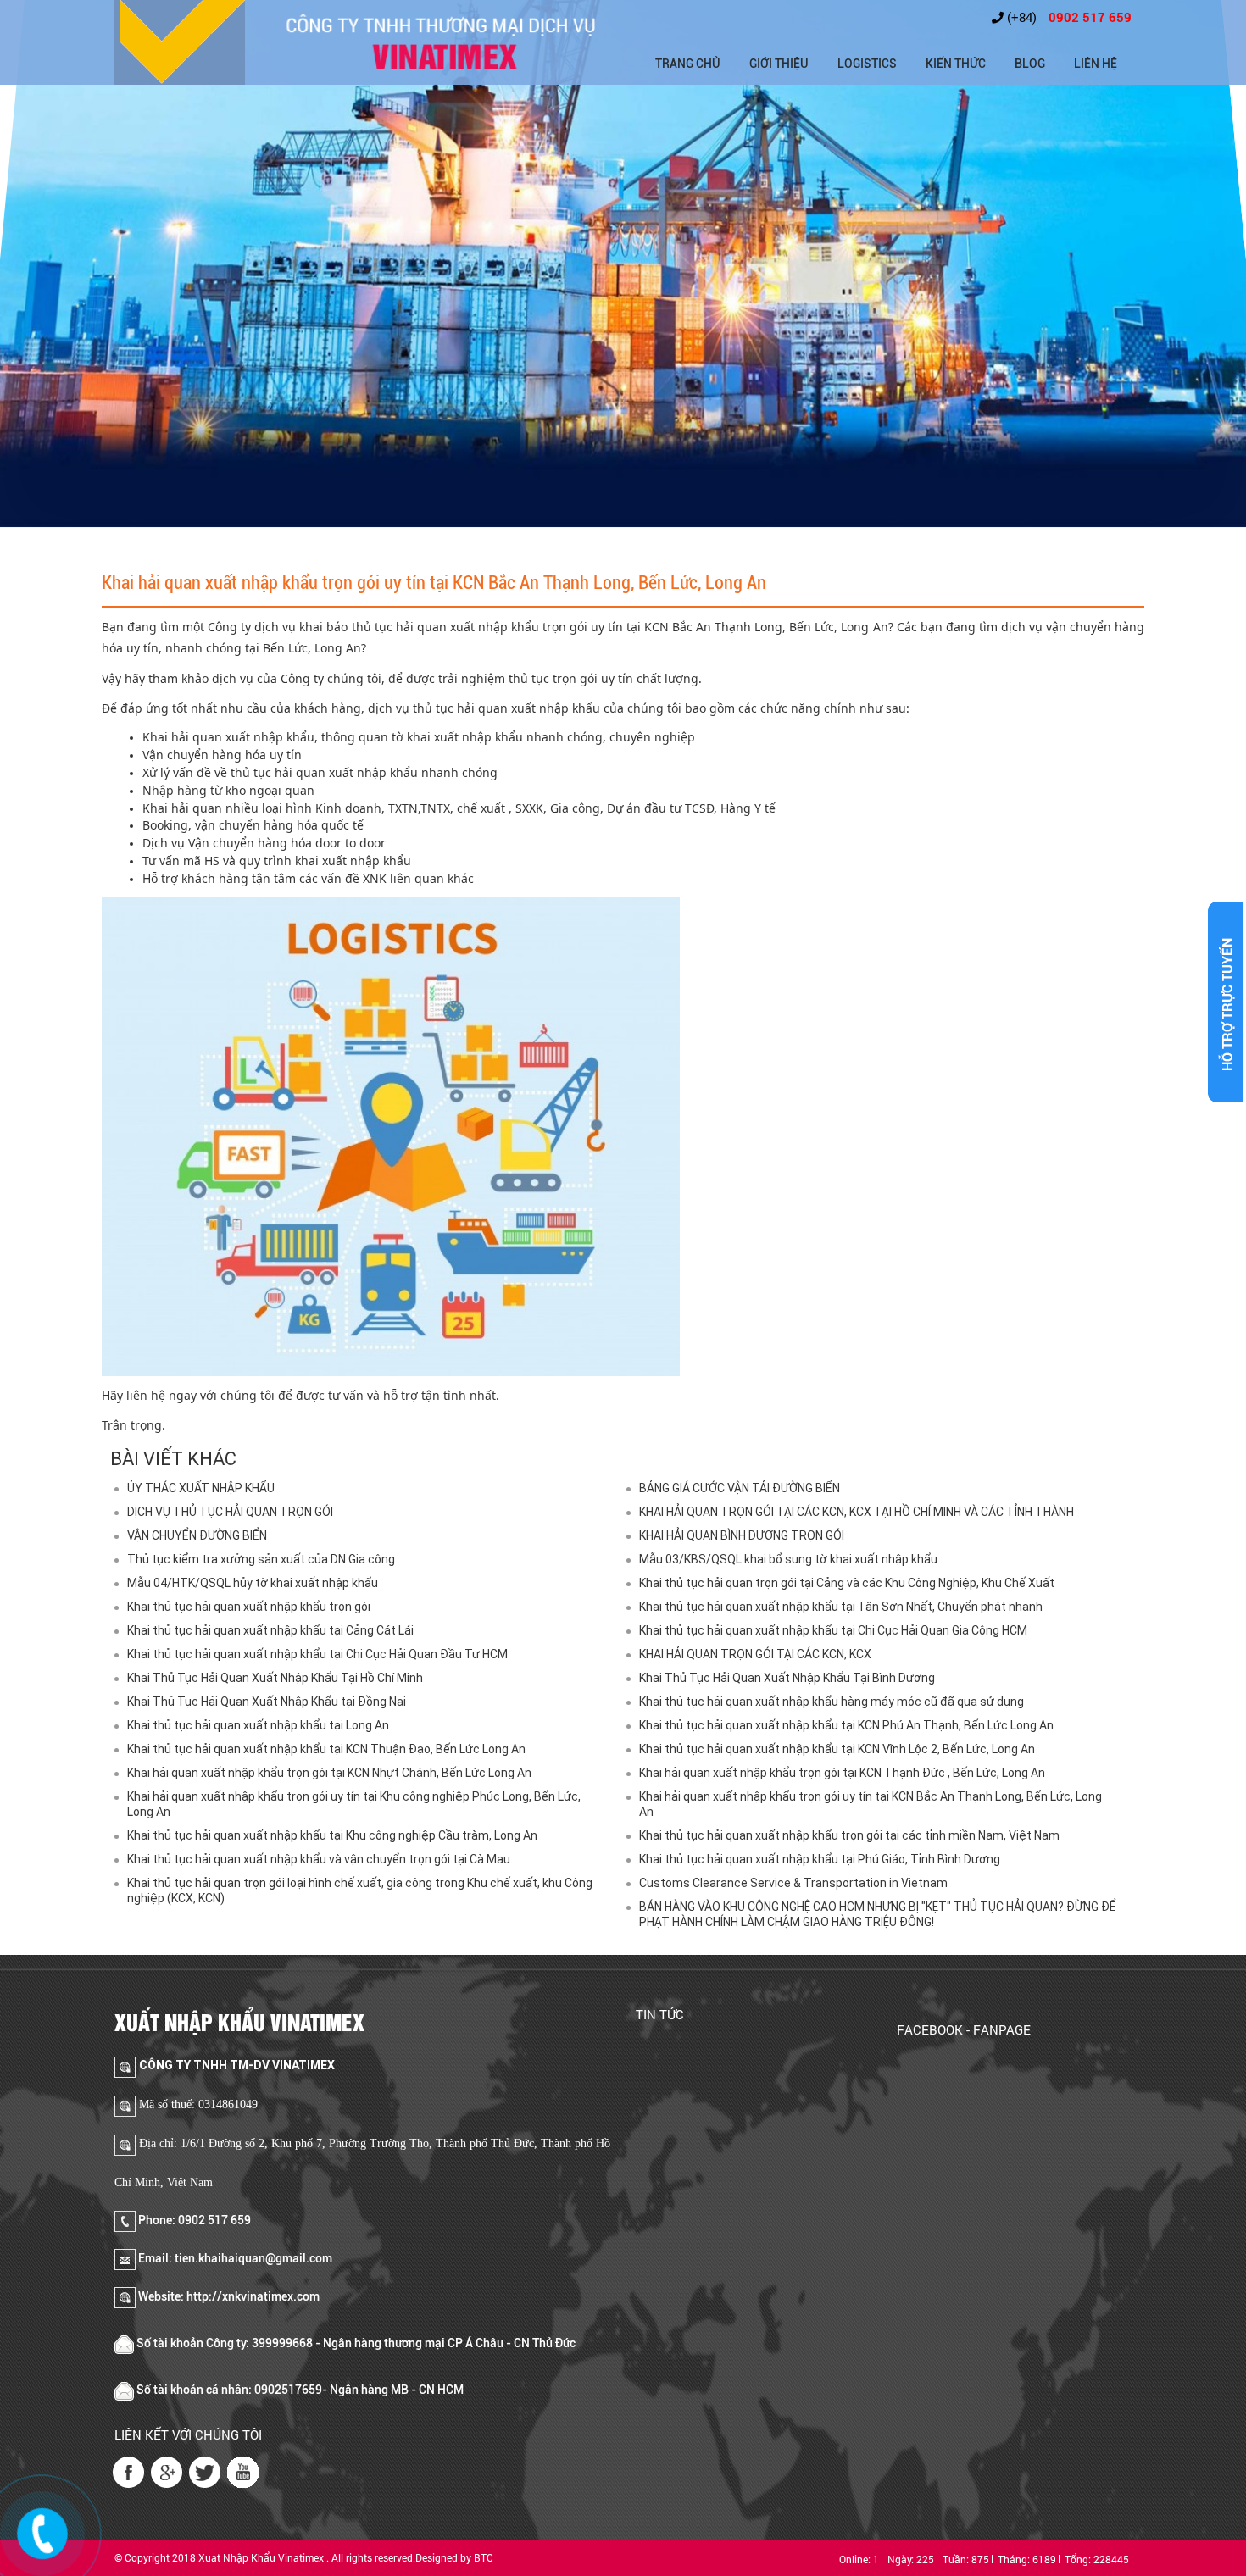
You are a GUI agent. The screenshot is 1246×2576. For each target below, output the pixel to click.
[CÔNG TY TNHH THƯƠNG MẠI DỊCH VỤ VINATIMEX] (180, 42)
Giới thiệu (779, 64)
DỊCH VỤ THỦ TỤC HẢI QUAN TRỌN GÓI (230, 1512)
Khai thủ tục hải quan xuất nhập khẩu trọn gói (249, 1607)
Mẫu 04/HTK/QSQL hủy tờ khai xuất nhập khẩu (253, 1583)
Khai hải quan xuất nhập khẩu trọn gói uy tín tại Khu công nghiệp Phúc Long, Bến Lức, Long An (354, 1804)
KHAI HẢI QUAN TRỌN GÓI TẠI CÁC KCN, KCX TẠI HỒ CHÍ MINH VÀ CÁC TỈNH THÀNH (857, 1512)
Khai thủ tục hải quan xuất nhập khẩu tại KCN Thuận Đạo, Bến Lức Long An (326, 1749)
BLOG (1030, 64)
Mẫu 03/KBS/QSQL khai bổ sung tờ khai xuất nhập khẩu (788, 1559)
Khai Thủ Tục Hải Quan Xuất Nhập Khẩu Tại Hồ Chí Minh (275, 1678)
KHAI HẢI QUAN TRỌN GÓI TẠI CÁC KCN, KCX (755, 1654)
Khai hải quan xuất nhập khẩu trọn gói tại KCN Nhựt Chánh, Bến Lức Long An (329, 1773)
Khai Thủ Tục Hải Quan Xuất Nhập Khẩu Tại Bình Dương (787, 1678)
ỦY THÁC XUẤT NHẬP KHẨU (201, 1488)
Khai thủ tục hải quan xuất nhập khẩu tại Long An (258, 1725)
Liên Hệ (1096, 64)
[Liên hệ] (43, 2531)
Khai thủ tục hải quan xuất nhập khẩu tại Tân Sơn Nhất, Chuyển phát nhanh (841, 1607)
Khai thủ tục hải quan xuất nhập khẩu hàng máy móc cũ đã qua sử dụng (832, 1702)
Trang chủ (688, 64)
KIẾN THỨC (956, 64)
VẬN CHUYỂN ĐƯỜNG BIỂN (197, 1535)
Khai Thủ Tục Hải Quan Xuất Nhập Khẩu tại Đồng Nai (267, 1702)
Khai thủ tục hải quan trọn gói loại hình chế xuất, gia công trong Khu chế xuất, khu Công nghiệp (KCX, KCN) (360, 1890)
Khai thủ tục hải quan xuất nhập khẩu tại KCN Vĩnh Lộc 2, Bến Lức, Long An (837, 1749)
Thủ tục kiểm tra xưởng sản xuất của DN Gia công (261, 1559)
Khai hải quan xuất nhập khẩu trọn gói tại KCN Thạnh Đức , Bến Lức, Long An (842, 1773)
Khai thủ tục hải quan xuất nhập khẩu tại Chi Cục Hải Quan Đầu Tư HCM (317, 1654)
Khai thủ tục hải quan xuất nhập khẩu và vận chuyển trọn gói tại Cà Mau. (320, 1859)
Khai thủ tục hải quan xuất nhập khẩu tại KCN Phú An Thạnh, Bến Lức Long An (846, 1725)
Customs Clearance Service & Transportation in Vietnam (793, 1883)
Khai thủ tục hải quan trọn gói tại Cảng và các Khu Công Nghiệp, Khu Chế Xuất (847, 1583)
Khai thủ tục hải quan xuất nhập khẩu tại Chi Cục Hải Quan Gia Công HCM (833, 1630)
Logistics (867, 64)
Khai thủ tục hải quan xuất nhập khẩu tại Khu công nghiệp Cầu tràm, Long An (332, 1835)
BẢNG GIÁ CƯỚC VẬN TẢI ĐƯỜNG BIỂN (740, 1488)
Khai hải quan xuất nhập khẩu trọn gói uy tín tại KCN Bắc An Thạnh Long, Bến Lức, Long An (871, 1804)
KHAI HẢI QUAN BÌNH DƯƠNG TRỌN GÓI (742, 1535)
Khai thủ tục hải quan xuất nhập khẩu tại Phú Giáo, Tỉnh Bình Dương (820, 1859)
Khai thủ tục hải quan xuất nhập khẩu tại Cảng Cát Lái (270, 1630)
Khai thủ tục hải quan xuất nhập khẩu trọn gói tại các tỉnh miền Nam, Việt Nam (849, 1835)
